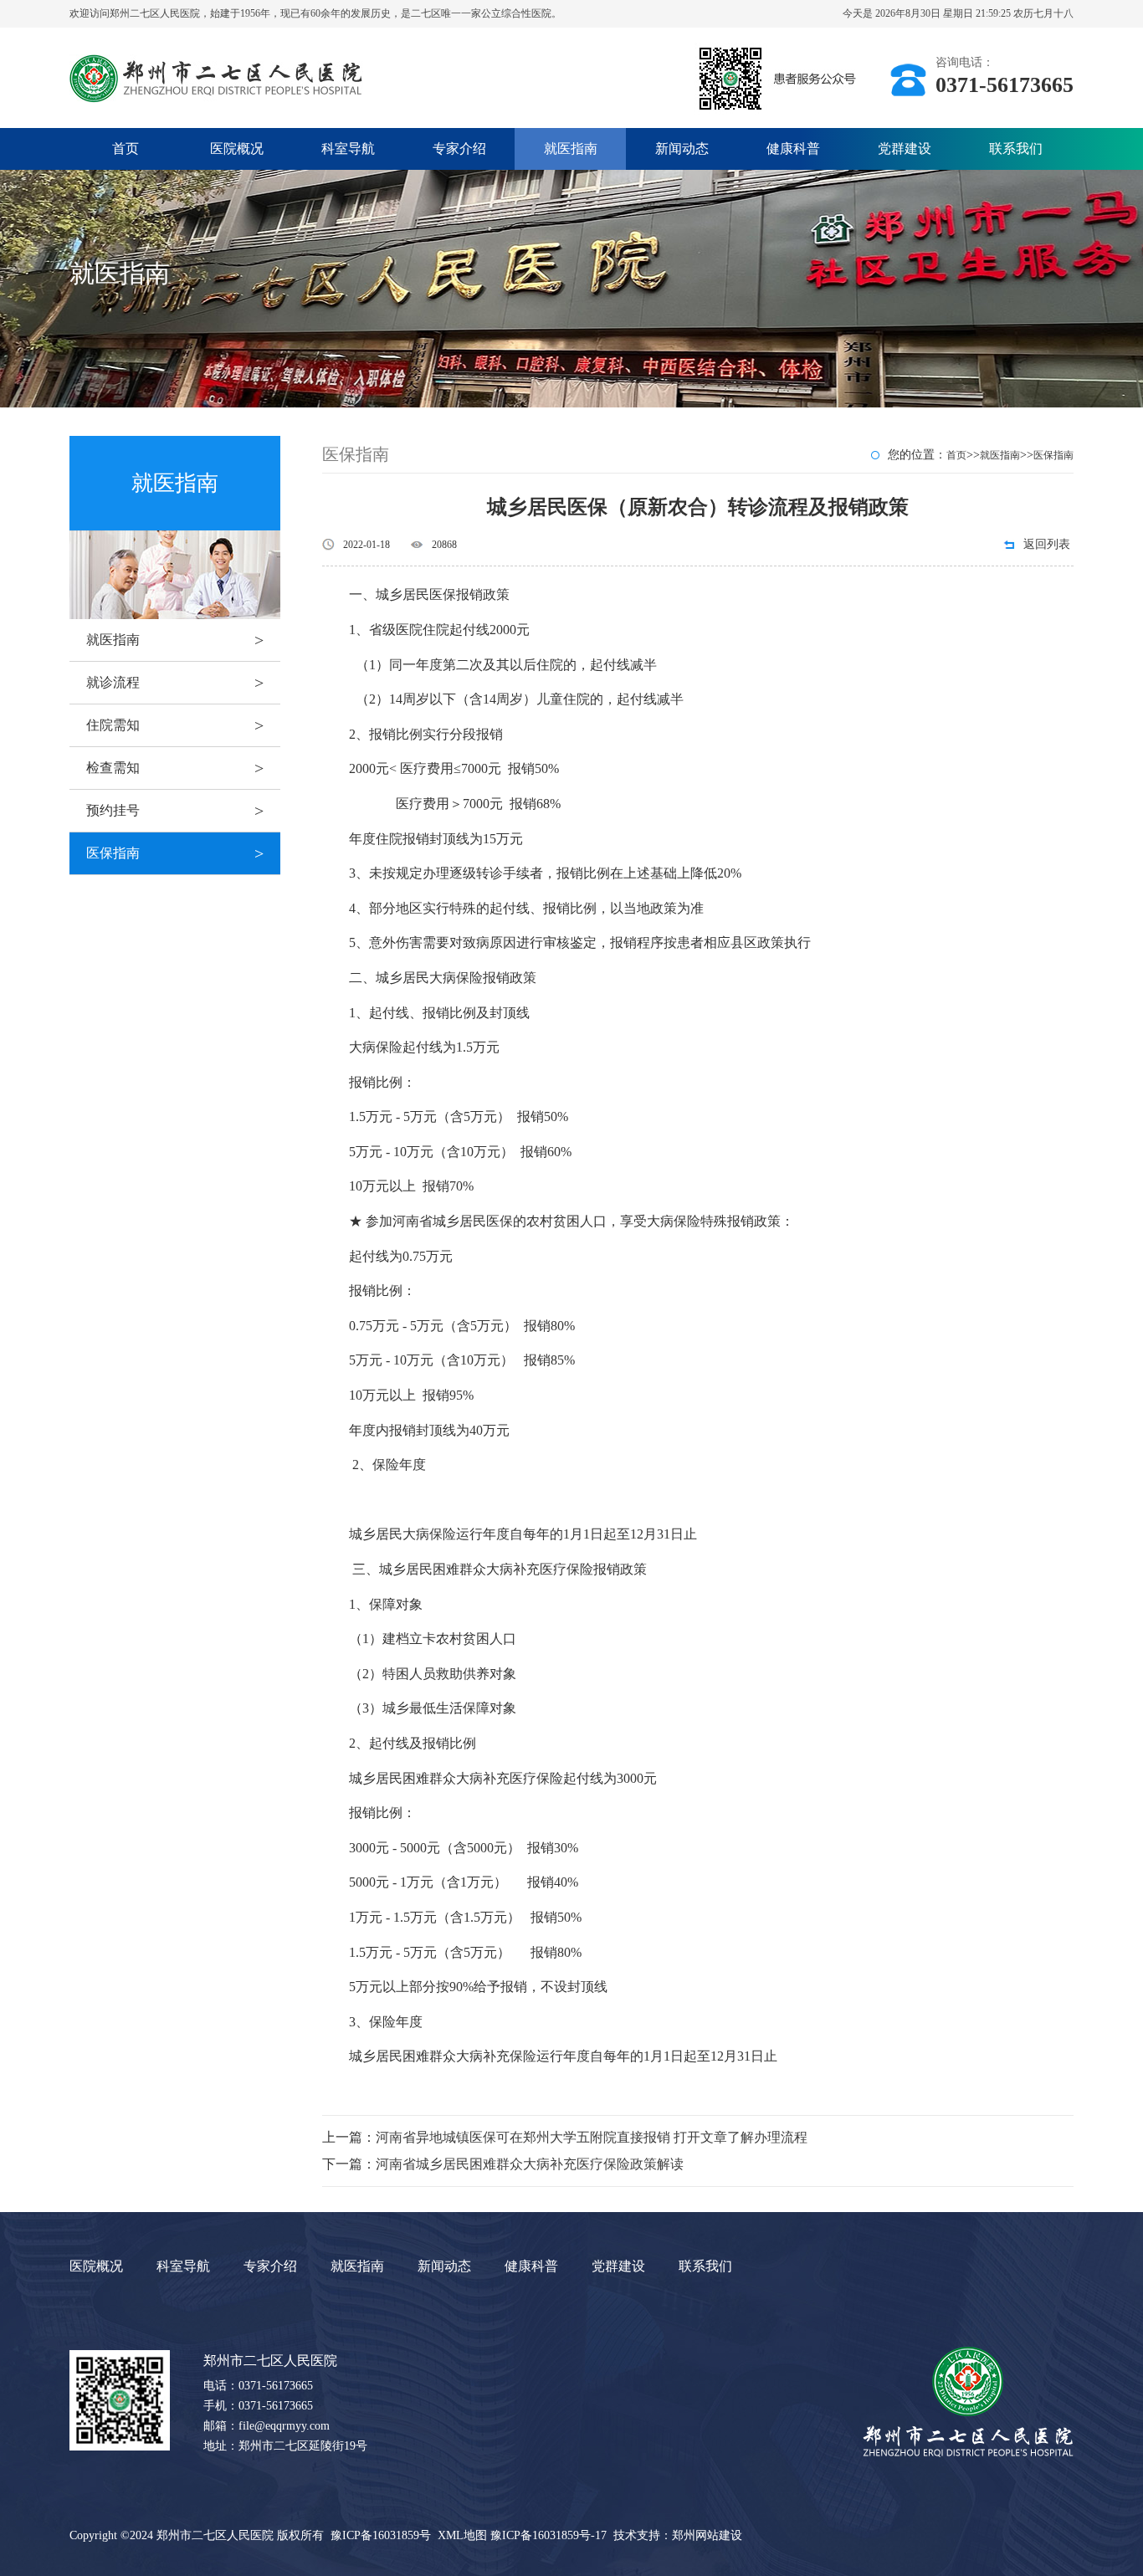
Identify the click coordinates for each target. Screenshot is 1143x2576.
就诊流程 (175, 683)
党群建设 (905, 149)
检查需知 (175, 768)
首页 (126, 149)
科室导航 (348, 149)
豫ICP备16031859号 (381, 2535)
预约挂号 (175, 811)
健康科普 (793, 149)
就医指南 (571, 149)
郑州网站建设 (707, 2535)
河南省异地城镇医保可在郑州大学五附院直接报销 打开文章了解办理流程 (592, 2137)
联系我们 (1016, 149)
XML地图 (462, 2535)
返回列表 (1047, 544)
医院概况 (237, 149)
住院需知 (175, 725)
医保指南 (175, 853)
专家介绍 (459, 149)
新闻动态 (682, 149)
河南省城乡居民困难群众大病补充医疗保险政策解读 (530, 2164)
